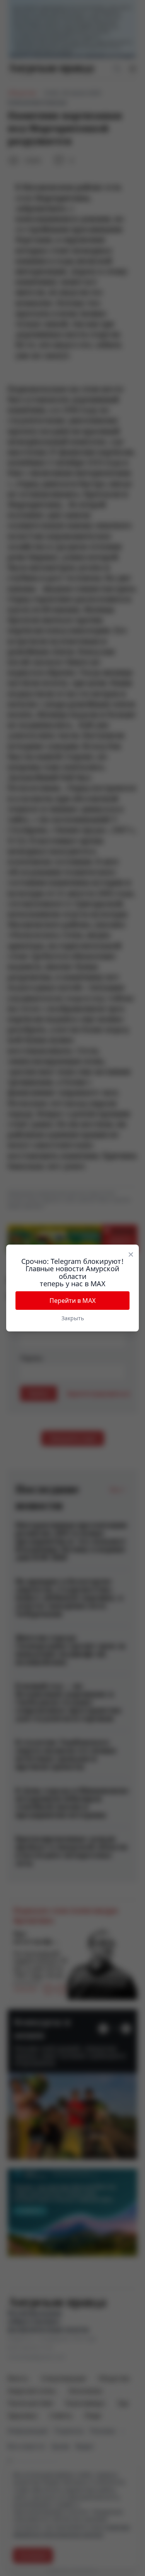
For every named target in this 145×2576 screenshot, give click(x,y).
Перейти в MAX (72, 1301)
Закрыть (73, 1318)
